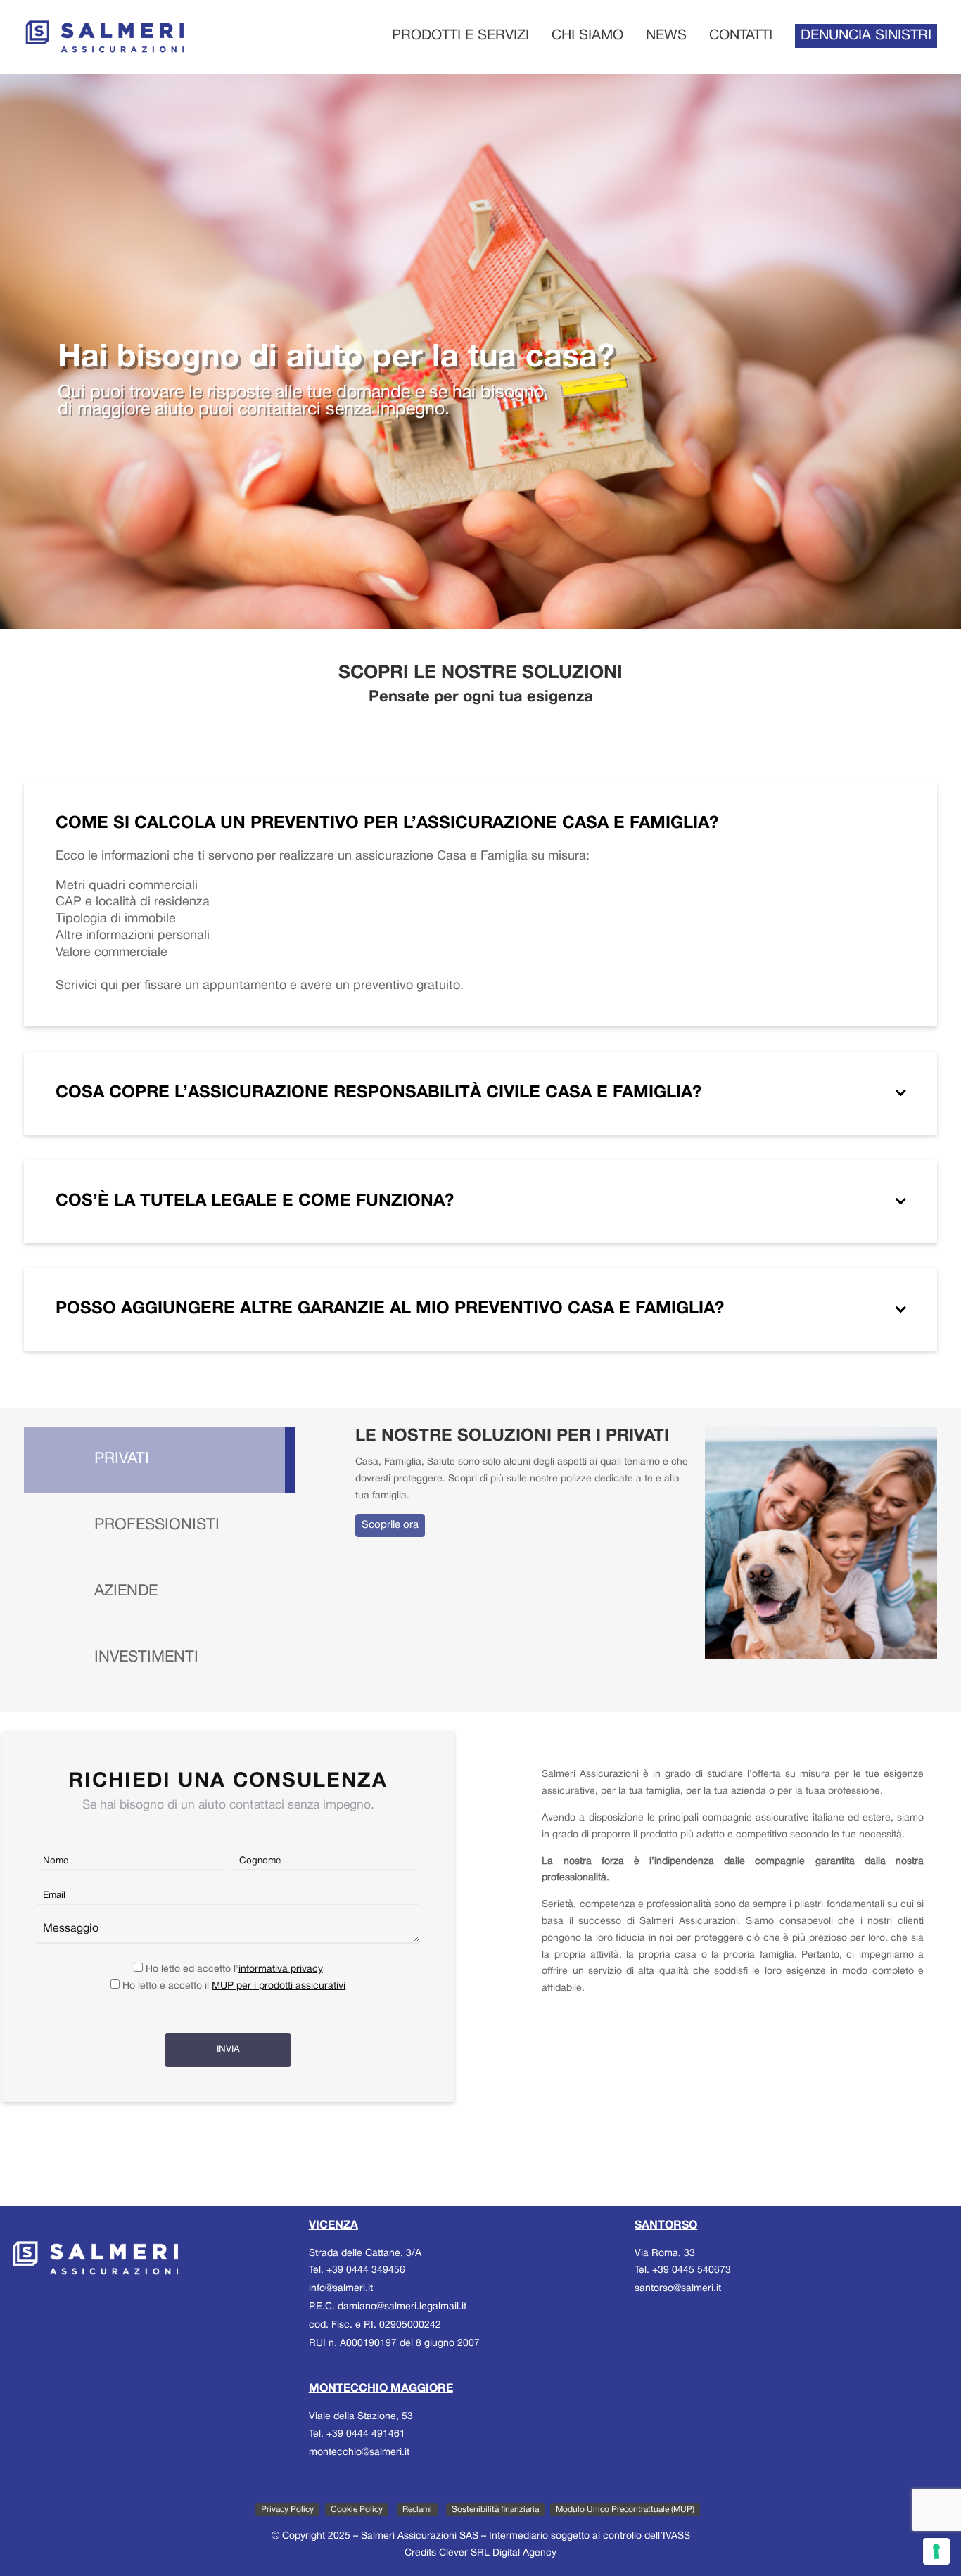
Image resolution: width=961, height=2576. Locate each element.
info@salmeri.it (341, 2289)
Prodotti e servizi (460, 36)
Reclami (417, 2510)
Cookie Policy (357, 2510)
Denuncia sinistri (866, 36)
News (666, 36)
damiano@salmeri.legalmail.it (402, 2307)
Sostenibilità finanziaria (495, 2510)
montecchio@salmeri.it (359, 2453)
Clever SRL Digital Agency (498, 2553)
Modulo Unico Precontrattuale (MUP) (625, 2510)
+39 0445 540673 (692, 2270)
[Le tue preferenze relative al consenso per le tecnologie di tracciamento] (936, 2551)
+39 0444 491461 (366, 2434)
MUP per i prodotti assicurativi (279, 1986)
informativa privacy (281, 1969)
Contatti (741, 36)
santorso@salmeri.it (678, 2289)
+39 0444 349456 (366, 2270)
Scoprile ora (390, 1525)
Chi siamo (587, 36)
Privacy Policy (287, 2510)
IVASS (676, 2536)
